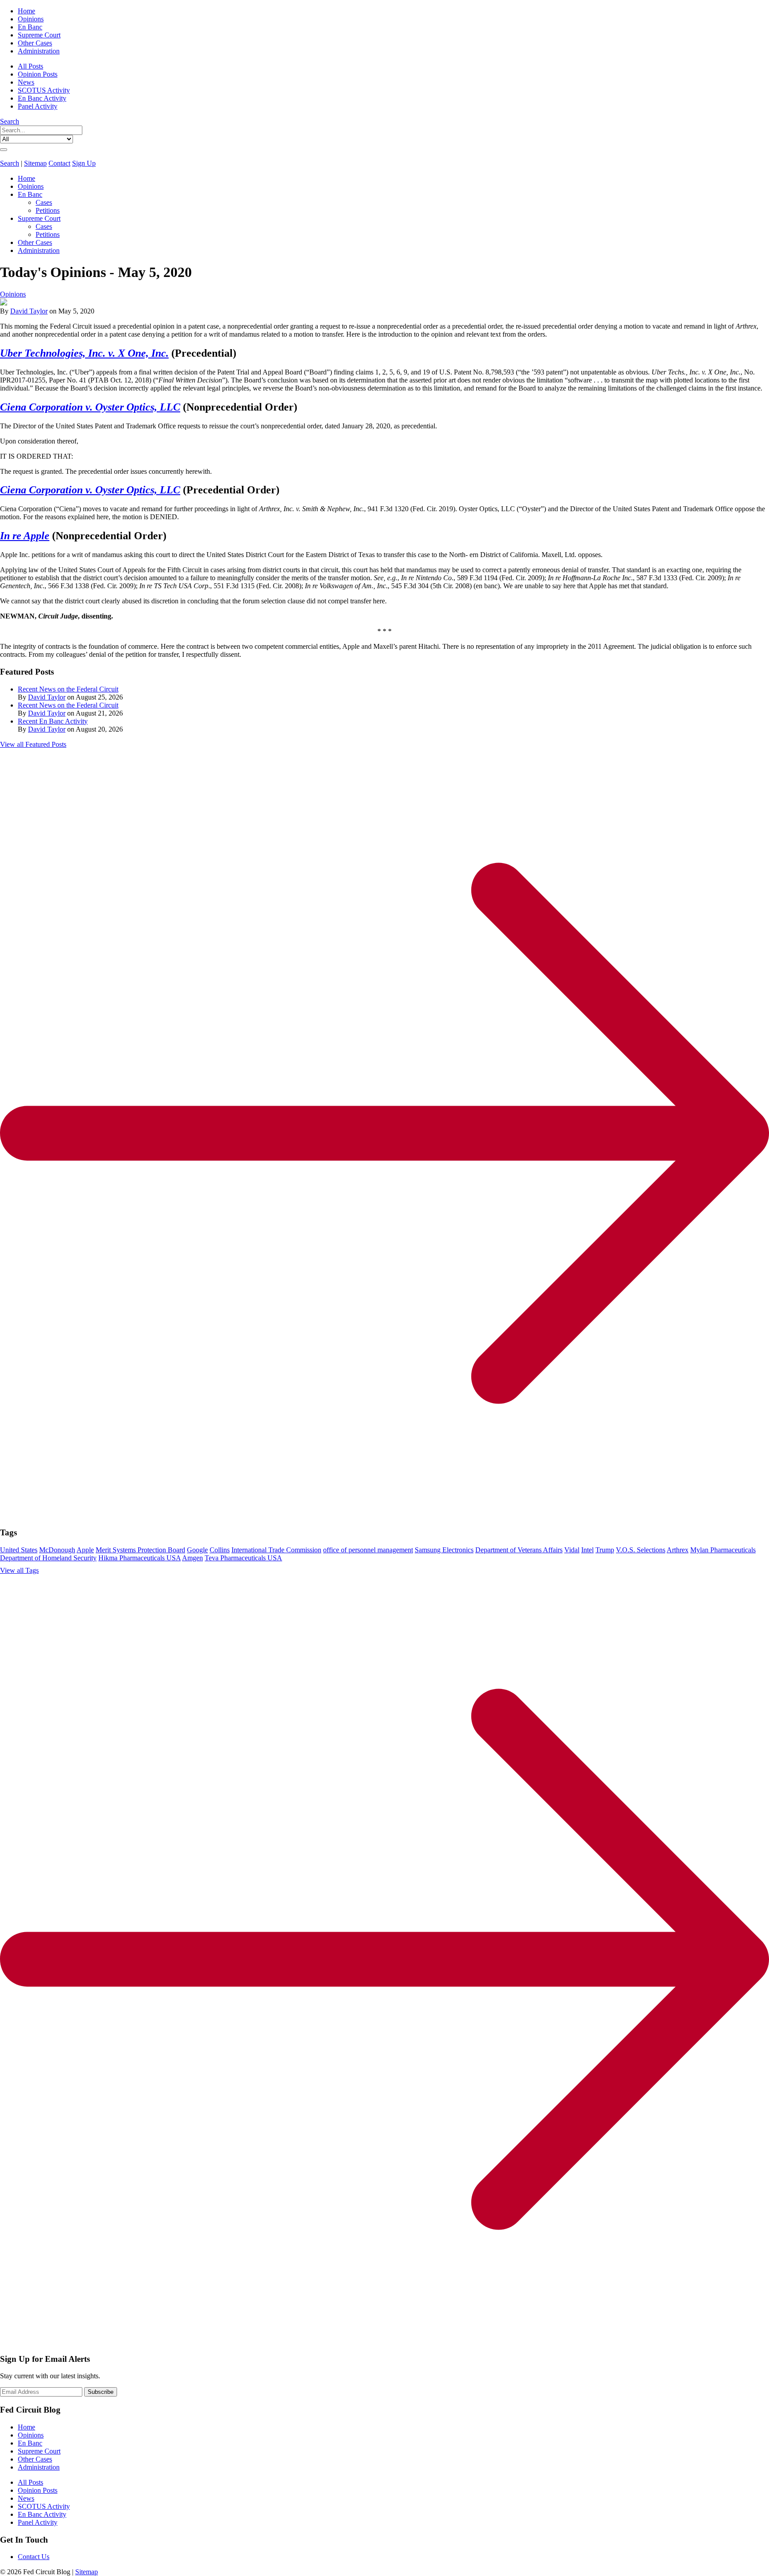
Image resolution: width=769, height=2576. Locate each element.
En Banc (30, 27)
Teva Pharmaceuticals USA (243, 1558)
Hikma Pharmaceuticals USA (140, 1558)
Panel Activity (38, 106)
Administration (39, 51)
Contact (59, 163)
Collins (220, 1550)
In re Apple (25, 536)
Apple (85, 1550)
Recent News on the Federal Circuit (68, 689)
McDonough (57, 1550)
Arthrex (678, 1550)
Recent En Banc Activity (53, 721)
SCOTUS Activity (44, 90)
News (26, 82)
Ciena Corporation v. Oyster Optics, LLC (90, 407)
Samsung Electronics (444, 1550)
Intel (587, 1550)
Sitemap (35, 163)
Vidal (572, 1550)
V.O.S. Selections (641, 1550)
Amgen (192, 1558)
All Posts (30, 66)
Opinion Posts (38, 74)
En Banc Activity (42, 98)
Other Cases (35, 43)
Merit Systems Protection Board (140, 1550)
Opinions (31, 19)
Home (26, 11)
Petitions (48, 210)
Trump (605, 1550)
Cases (44, 202)
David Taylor (29, 311)
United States (19, 1550)
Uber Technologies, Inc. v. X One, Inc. (84, 353)
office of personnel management (368, 1550)
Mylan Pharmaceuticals (723, 1550)
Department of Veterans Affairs (519, 1550)
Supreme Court (39, 35)
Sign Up (84, 163)
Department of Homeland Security (48, 1558)
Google (197, 1550)
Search (10, 121)
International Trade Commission (276, 1550)
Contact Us (34, 2557)
